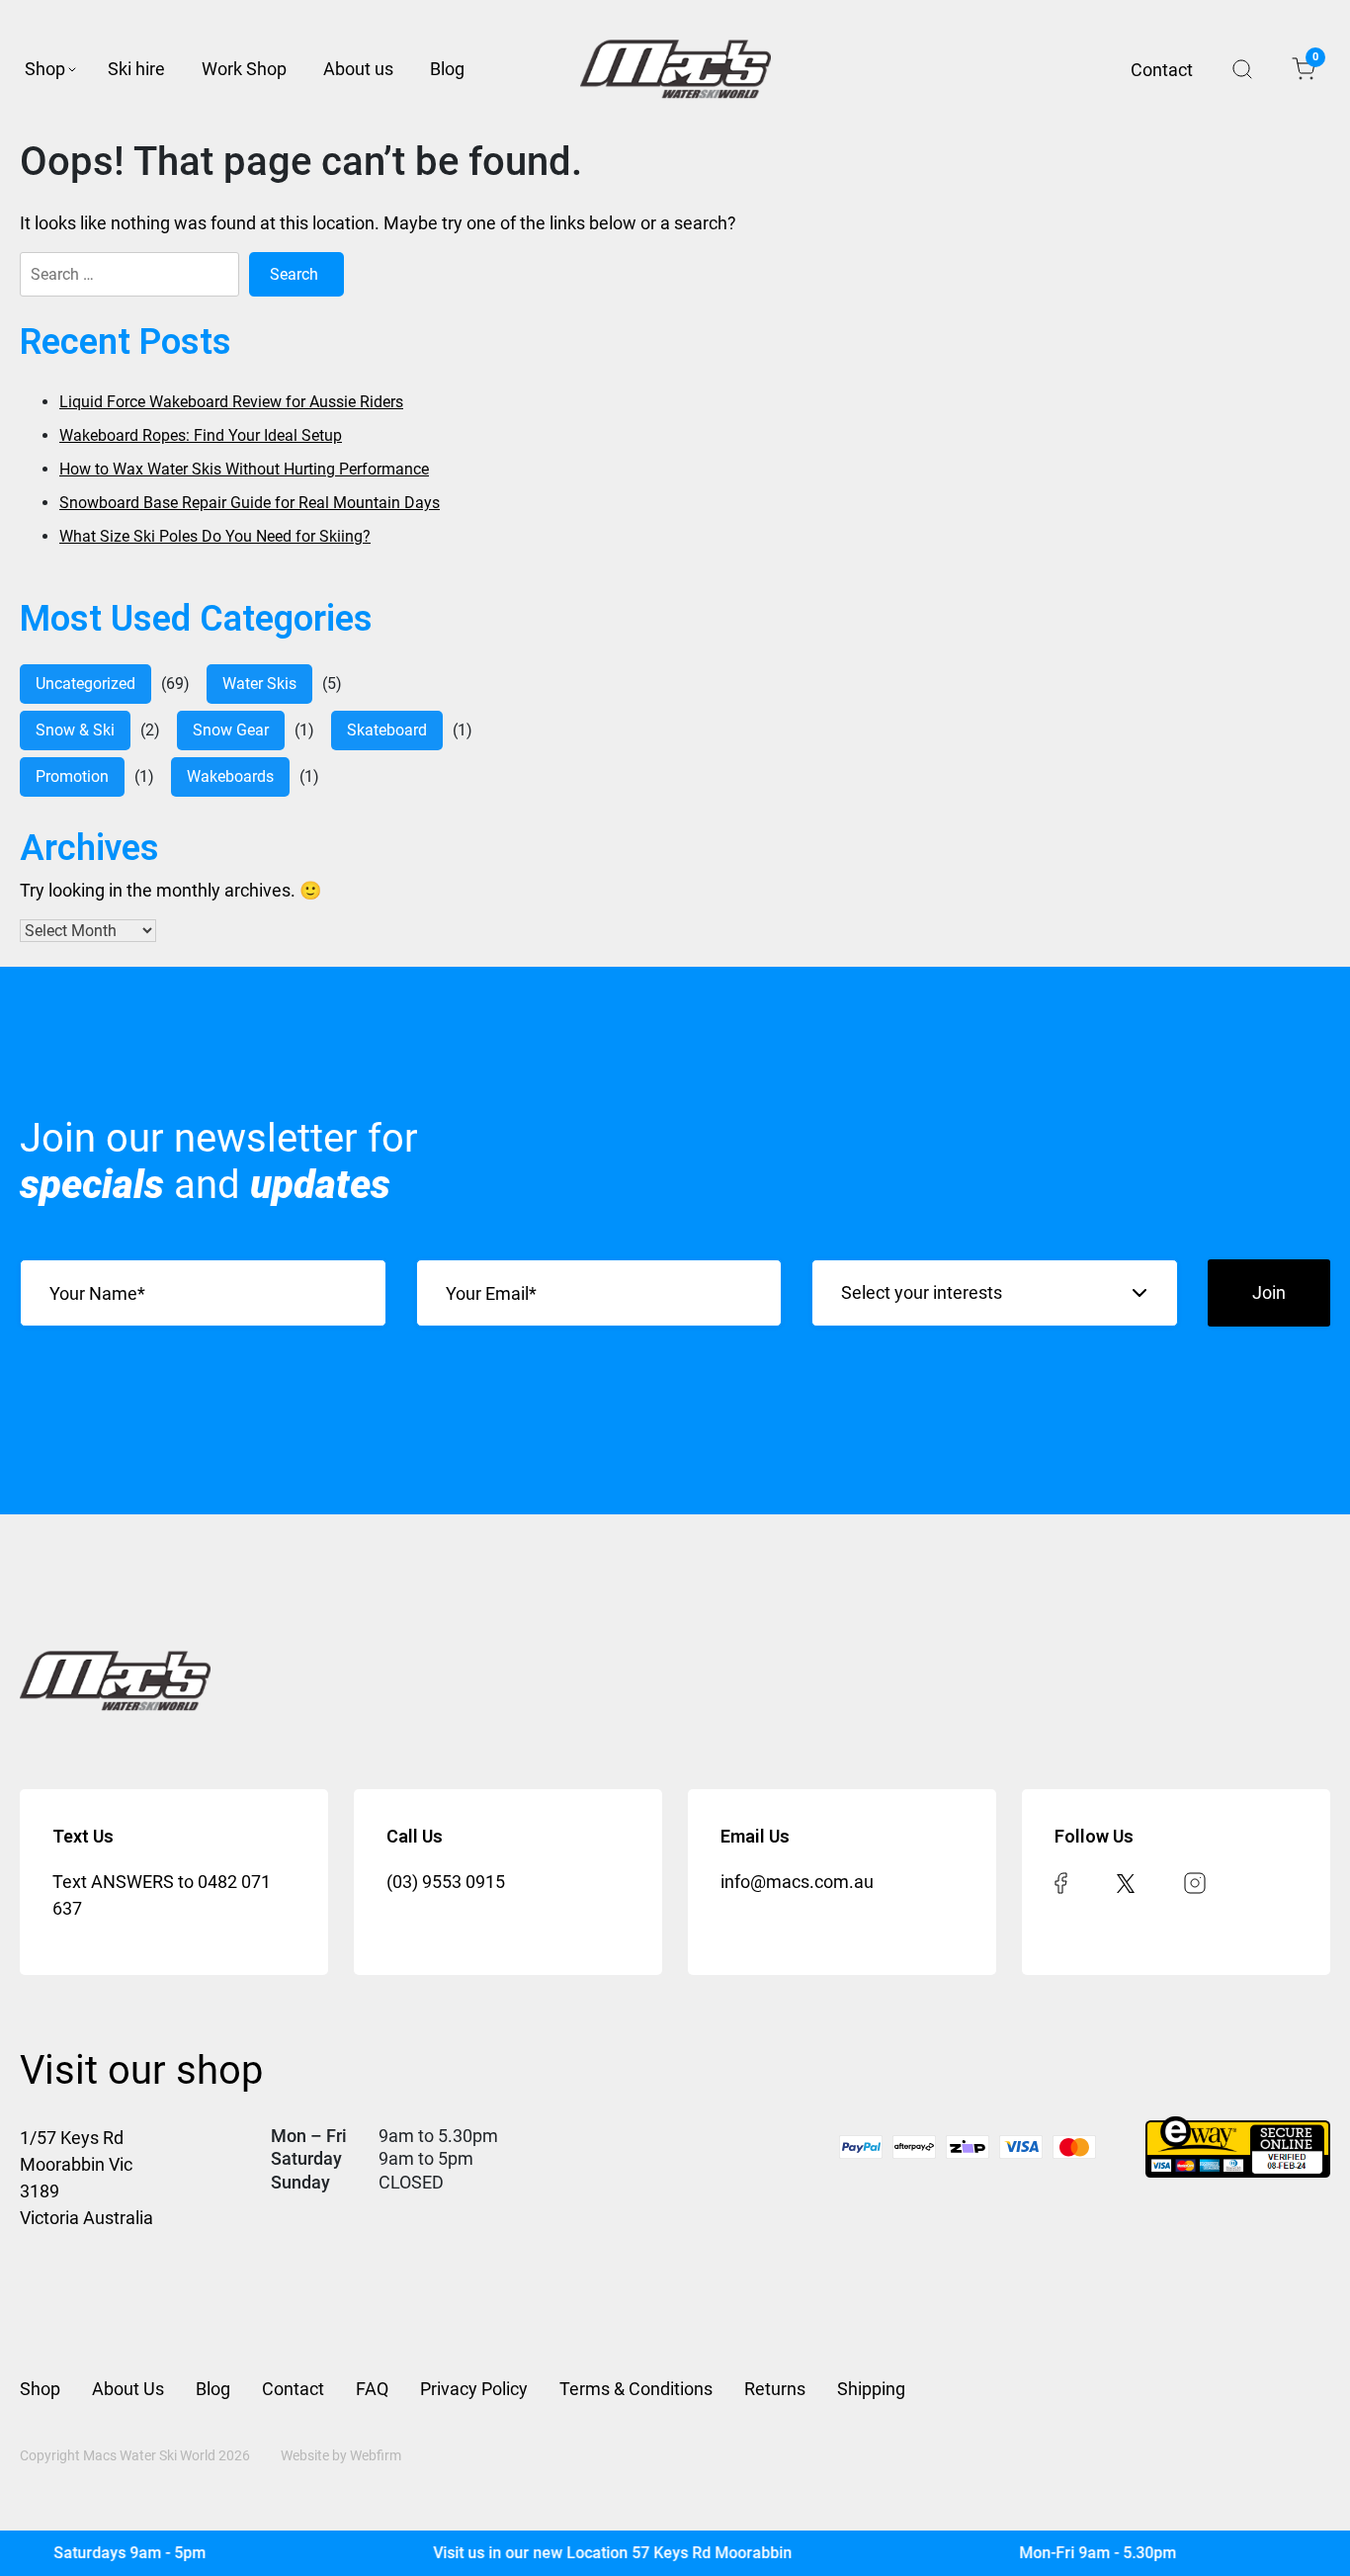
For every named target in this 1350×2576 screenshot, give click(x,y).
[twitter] (1126, 1882)
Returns (775, 2389)
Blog (447, 69)
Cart (1314, 60)
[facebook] (1061, 1882)
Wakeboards (230, 776)
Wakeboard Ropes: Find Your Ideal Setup (201, 435)
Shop (45, 69)
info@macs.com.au (797, 1882)
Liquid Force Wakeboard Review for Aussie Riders (231, 402)
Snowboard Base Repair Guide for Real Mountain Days (250, 503)
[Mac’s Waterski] (675, 69)
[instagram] (1195, 1882)
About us (358, 69)
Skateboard (387, 730)
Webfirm (376, 2455)
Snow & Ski (75, 730)
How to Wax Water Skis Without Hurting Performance (244, 469)
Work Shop (244, 69)
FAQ (372, 2389)
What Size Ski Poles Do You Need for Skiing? (215, 536)
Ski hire (136, 69)
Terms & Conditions (636, 2389)
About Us (128, 2389)
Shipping (871, 2389)
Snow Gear (231, 730)
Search (1242, 69)
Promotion (72, 776)
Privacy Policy (474, 2389)
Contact (1162, 70)
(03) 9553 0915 (446, 1882)
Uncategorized (85, 684)
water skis (259, 684)
